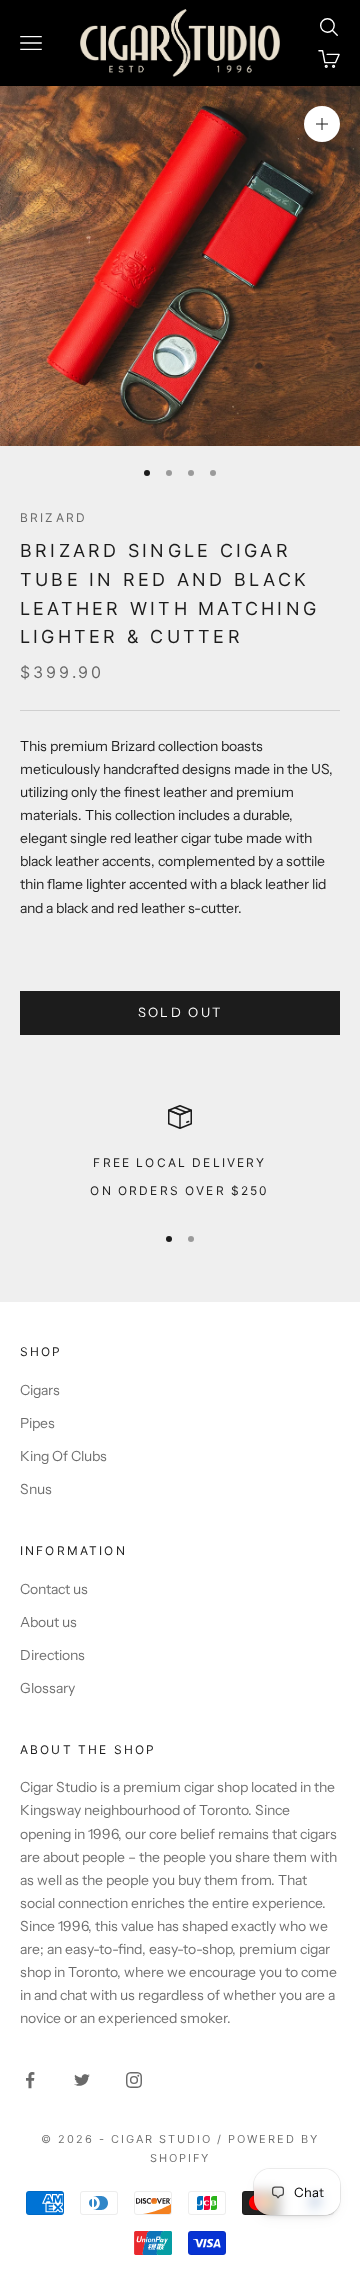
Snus (36, 1489)
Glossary (47, 1688)
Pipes (37, 1423)
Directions (52, 1655)
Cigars (40, 1390)
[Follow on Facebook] (30, 2080)
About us (48, 1622)
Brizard (53, 517)
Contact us (54, 1589)
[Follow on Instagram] (134, 2080)
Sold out (180, 1012)
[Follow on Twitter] (82, 2080)
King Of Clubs (63, 1456)
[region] (180, 1154)
